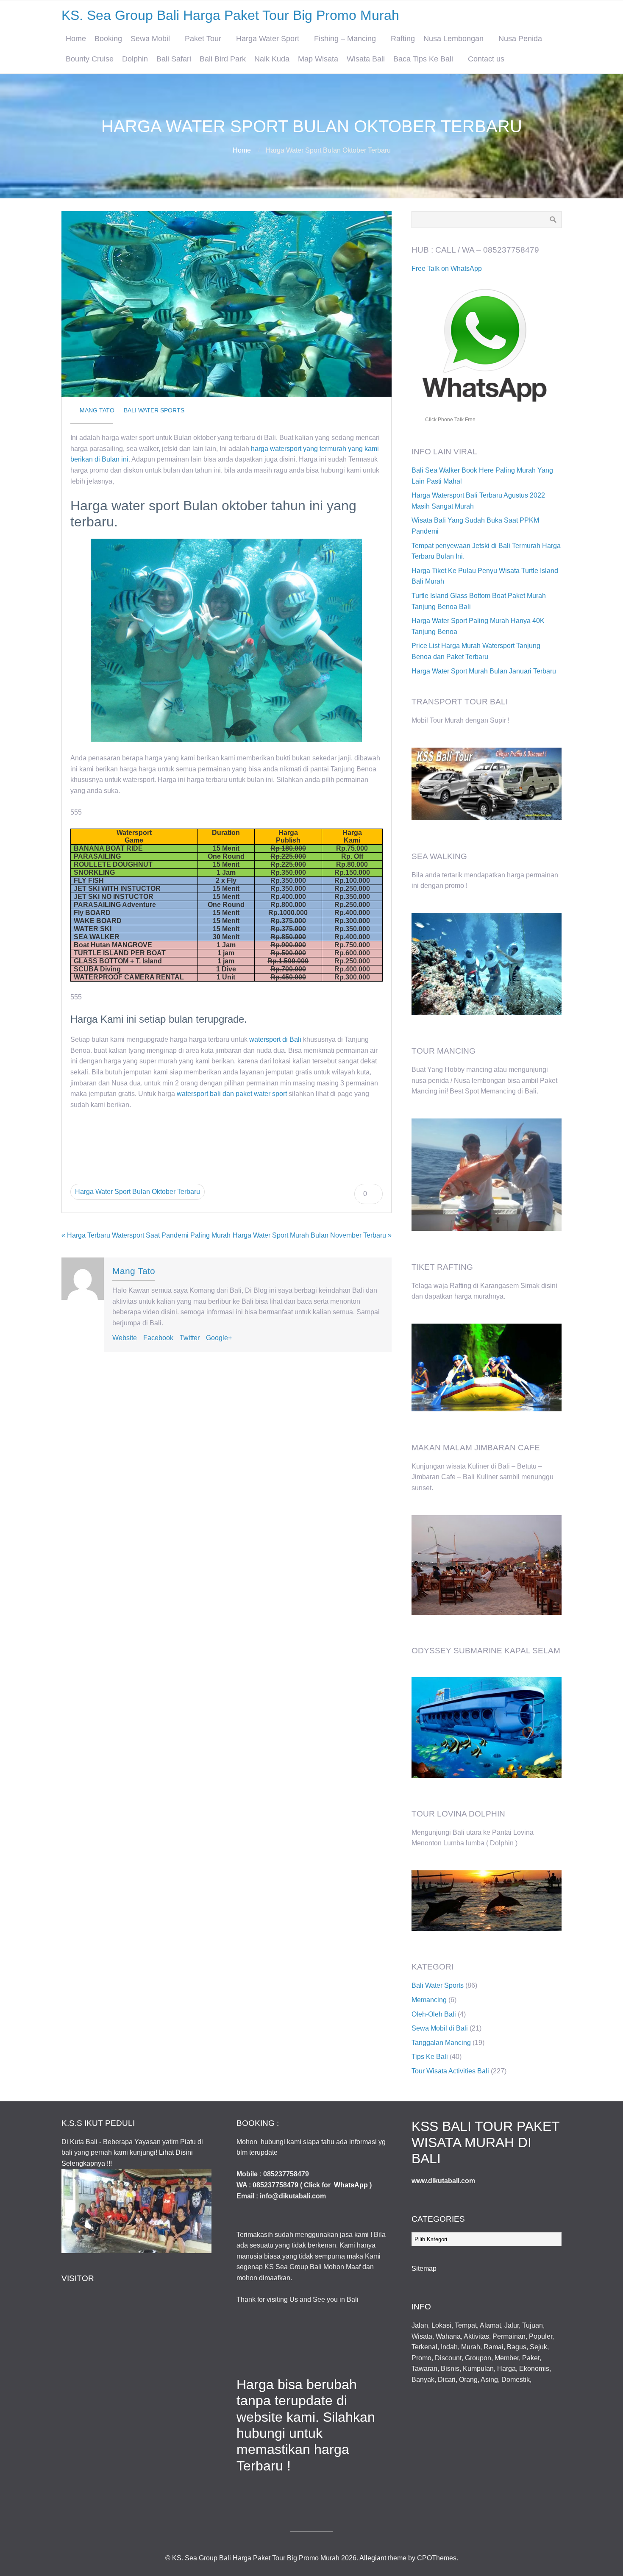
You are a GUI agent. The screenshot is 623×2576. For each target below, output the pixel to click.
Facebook (158, 1338)
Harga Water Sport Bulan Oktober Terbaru (138, 1192)
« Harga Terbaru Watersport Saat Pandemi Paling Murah (146, 1235)
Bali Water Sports (154, 410)
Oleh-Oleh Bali (434, 2014)
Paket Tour (203, 39)
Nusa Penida (520, 39)
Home (76, 39)
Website (125, 1338)
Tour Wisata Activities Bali (450, 2071)
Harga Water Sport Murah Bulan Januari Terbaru (484, 671)
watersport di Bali (275, 1039)
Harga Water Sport (268, 39)
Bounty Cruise (90, 59)
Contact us (486, 59)
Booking (108, 39)
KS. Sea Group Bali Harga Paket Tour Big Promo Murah (230, 15)
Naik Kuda (272, 59)
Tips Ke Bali (430, 2057)
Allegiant (373, 2558)
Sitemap (424, 2269)
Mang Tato (97, 410)
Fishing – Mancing (345, 39)
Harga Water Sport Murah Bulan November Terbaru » (312, 1235)
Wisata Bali (366, 59)
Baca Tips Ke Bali (423, 59)
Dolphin (135, 59)
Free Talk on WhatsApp (447, 268)
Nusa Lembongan (453, 39)
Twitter (190, 1338)
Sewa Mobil (150, 39)
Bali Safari (174, 59)
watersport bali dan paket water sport (232, 1094)
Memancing (429, 2000)
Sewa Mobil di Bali (440, 2028)
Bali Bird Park (223, 59)
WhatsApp (351, 2185)
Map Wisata (318, 59)
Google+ (219, 1338)
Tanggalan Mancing (441, 2043)
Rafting (403, 39)
